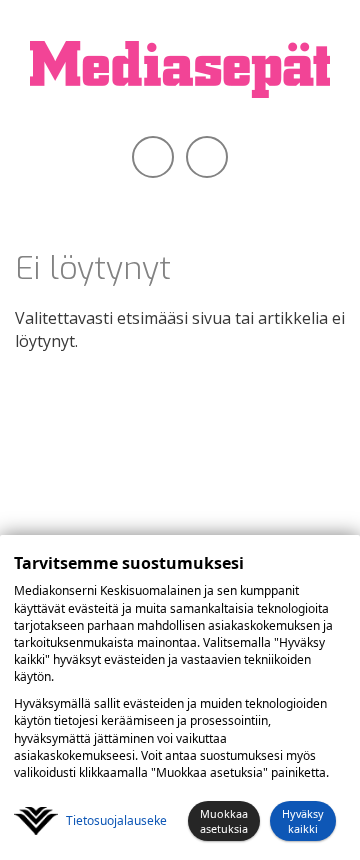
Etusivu (150, 190)
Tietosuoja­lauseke (116, 820)
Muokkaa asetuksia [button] (224, 821)
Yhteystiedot (217, 190)
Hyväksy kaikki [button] (303, 821)
